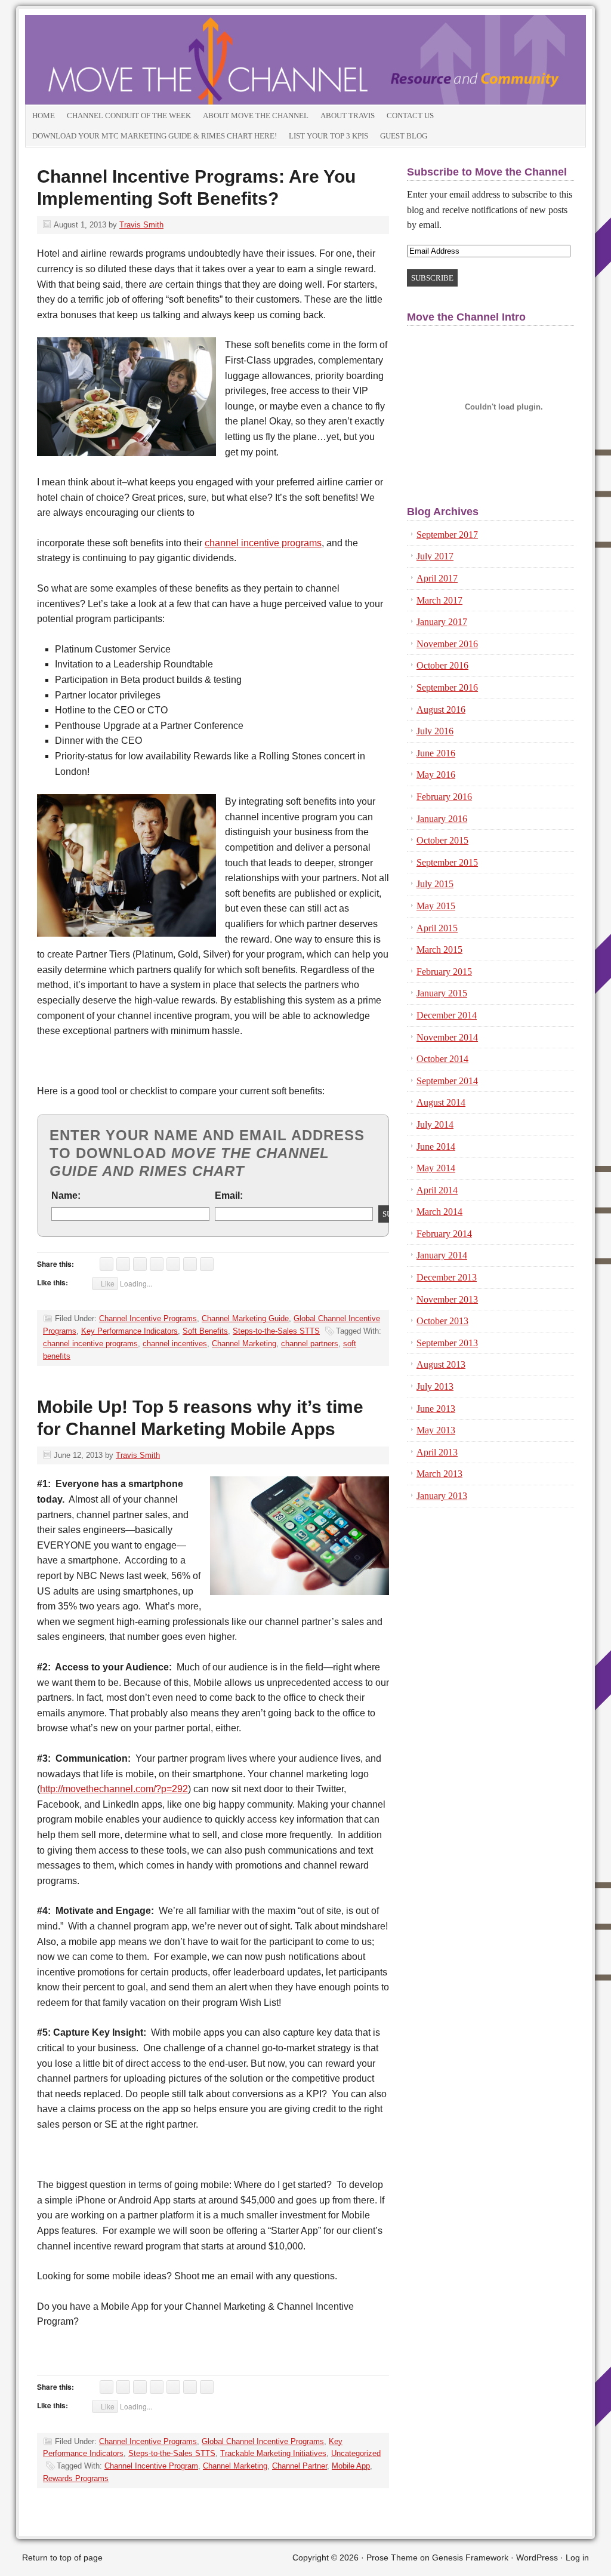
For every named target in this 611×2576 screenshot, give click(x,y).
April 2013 (437, 1452)
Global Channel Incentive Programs (263, 2441)
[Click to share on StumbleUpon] (157, 1264)
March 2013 (439, 1474)
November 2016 (447, 644)
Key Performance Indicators (129, 1331)
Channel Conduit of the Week (129, 116)
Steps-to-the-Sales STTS (276, 1331)
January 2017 (442, 622)
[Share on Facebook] (173, 1264)
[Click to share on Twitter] (123, 1264)
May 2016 (436, 775)
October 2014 (442, 1059)
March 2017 (439, 600)
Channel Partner (300, 2466)
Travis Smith (141, 225)
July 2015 (435, 884)
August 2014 (441, 1102)
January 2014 (442, 1255)
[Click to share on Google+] (140, 1264)
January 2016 (442, 819)
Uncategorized (356, 2453)
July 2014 (435, 1124)
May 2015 (436, 906)
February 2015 (444, 972)
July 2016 (435, 731)
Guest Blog (404, 136)
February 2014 (444, 1234)
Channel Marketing (244, 1344)
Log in (577, 2557)
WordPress (537, 2557)
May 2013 (436, 1430)
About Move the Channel (256, 116)
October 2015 (442, 840)
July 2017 (435, 556)
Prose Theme (392, 2557)
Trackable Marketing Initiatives (273, 2453)
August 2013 (441, 1364)
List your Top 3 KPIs (328, 136)
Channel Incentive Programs (148, 1318)
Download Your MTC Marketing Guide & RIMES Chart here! (155, 136)
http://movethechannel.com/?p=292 (114, 1789)
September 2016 (447, 687)
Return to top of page (62, 2557)
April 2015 (437, 928)
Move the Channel (159, 60)
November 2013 (447, 1299)
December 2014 (447, 1015)
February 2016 (444, 797)
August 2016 (441, 710)
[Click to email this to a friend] (207, 1264)
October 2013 (442, 1321)
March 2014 (439, 1212)
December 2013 (447, 1277)
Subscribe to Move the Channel (487, 172)
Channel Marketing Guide (245, 1318)
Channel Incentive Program (151, 2466)
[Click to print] (190, 1264)
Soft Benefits (205, 1331)
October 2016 (442, 665)
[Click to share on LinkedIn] (107, 1264)
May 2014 (436, 1168)
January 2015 (442, 993)
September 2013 (447, 1343)
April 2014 (437, 1190)
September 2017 (447, 535)
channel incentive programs (263, 543)
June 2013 (436, 1409)
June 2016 (436, 753)
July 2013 (435, 1387)
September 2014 (447, 1081)
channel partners (310, 1344)
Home (44, 116)
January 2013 (442, 1496)
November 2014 (447, 1037)
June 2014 (436, 1147)
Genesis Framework (470, 2557)
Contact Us (410, 116)
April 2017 (437, 578)
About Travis (348, 116)
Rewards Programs (76, 2478)
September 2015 (447, 862)
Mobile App (351, 2466)
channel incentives (175, 1344)
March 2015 (439, 950)
